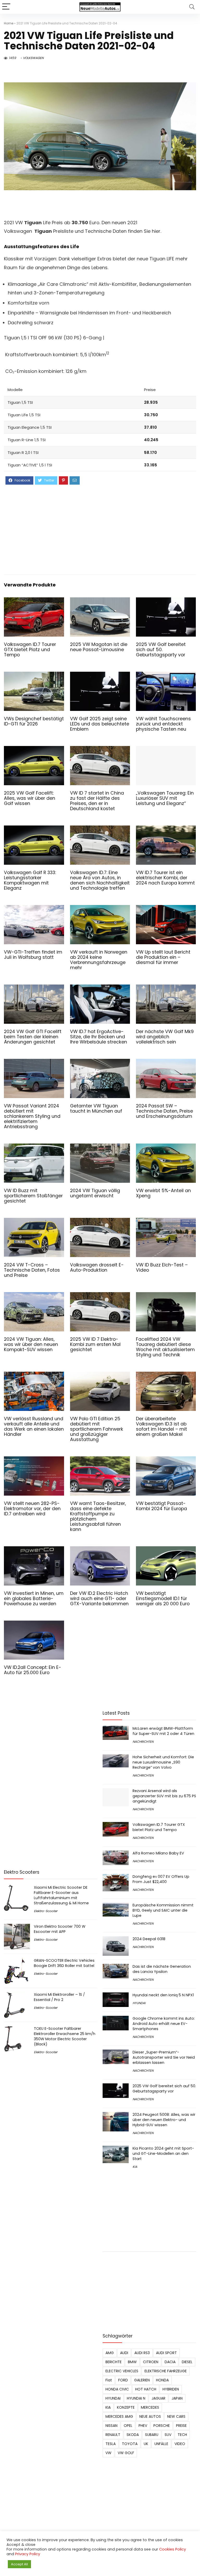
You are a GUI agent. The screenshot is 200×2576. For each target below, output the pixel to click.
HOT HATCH (146, 2389)
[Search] (192, 7)
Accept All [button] (19, 2564)
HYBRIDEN (171, 2389)
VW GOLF (126, 2453)
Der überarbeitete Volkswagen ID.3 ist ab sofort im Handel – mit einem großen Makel (161, 1426)
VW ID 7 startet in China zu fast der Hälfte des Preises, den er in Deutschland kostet (97, 801)
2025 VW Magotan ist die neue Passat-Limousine (99, 647)
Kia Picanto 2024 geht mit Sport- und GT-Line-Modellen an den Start (163, 2154)
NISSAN (111, 2426)
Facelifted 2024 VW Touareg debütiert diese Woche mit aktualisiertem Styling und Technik (165, 1347)
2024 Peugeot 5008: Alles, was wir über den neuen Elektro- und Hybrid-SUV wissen (164, 2120)
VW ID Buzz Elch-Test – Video (162, 1267)
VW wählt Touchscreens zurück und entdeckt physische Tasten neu (163, 724)
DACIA (170, 2362)
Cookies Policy (173, 2549)
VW (108, 2453)
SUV (168, 2435)
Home (9, 23)
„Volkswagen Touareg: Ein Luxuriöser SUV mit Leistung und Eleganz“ (165, 798)
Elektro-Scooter (46, 1911)
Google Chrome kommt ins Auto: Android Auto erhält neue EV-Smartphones (164, 2024)
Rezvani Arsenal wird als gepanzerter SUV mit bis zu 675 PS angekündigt (164, 1796)
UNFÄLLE (161, 2444)
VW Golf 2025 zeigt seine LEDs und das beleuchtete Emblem (100, 724)
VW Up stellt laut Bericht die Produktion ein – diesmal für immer (163, 957)
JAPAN (177, 2398)
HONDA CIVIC (117, 2389)
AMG (110, 2353)
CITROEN (151, 2362)
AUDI (124, 2353)
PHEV (143, 2426)
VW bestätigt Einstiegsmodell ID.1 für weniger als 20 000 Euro (163, 1599)
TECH (182, 2435)
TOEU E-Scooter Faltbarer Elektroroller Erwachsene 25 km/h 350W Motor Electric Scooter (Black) (65, 2036)
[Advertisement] (100, 529)
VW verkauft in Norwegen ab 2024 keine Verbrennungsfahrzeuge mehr (99, 960)
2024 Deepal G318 (149, 1939)
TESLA (111, 2444)
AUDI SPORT (166, 2353)
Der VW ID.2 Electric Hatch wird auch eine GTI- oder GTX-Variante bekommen (99, 1599)
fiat (109, 2380)
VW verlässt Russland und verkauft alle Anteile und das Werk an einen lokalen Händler (34, 1426)
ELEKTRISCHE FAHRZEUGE (166, 2371)
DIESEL (187, 2362)
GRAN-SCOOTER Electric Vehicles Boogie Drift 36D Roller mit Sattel (64, 1963)
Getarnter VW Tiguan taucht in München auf (96, 1108)
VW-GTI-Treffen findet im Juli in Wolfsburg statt (33, 955)
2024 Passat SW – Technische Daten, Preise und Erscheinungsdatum (164, 1111)
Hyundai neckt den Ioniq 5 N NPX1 (163, 1995)
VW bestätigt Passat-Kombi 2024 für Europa (161, 1506)
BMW (132, 2362)
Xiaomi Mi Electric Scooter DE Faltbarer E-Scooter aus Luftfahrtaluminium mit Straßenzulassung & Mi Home (61, 1895)
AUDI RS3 (142, 2353)
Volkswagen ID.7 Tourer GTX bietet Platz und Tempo (30, 650)
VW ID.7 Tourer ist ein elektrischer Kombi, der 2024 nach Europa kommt (165, 878)
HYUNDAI (139, 2003)
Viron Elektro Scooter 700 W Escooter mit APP (60, 1929)
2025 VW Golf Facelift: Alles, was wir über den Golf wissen (30, 798)
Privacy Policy (28, 2554)
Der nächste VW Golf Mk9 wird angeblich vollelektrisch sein (165, 1037)
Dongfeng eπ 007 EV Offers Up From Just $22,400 (161, 1879)
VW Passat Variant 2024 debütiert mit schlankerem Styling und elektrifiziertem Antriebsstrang (32, 1116)
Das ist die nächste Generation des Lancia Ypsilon (162, 1969)
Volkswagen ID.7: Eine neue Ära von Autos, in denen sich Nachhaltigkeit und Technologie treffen (100, 880)
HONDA (162, 2380)
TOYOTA (130, 2444)
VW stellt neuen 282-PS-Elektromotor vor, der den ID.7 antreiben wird (32, 1509)
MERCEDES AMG (119, 2416)
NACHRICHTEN (143, 1742)
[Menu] (6, 7)
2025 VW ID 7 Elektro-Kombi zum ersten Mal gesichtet (95, 1344)
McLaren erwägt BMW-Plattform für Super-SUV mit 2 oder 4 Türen (163, 1731)
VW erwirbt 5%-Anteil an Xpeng (163, 1193)
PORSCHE (162, 2426)
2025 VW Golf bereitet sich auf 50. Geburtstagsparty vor (161, 650)
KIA (135, 2167)
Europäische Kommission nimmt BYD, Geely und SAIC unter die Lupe (163, 1910)
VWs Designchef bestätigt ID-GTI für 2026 (34, 721)
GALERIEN (142, 2380)
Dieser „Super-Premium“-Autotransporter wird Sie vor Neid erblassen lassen (164, 2057)
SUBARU (152, 2435)
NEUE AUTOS (150, 2416)
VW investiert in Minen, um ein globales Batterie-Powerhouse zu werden (34, 1599)
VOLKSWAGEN (33, 58)
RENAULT (113, 2435)
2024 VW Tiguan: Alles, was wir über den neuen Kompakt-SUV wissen (31, 1344)
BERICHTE (114, 2362)
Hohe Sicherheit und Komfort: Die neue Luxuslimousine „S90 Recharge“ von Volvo (163, 1762)
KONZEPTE (126, 2407)
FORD (123, 2380)
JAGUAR (158, 2398)
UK (146, 2444)
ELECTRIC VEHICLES (122, 2371)
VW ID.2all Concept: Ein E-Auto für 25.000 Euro (33, 1670)
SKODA (133, 2435)
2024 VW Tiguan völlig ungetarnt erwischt (95, 1193)
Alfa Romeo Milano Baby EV (158, 1853)
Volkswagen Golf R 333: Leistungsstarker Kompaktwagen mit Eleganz (30, 880)
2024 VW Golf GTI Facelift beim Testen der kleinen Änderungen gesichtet (33, 1037)
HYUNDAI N (136, 2398)
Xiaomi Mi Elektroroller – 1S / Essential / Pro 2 (59, 1997)
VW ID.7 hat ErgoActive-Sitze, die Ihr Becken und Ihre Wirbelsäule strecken (99, 1037)
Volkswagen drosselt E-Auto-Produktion (97, 1267)
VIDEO (180, 2444)
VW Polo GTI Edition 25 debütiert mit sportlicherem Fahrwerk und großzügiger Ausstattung (97, 1429)
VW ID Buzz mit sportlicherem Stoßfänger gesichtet (33, 1196)
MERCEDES (150, 2407)
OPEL (128, 2426)
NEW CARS (176, 2416)
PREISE (181, 2426)
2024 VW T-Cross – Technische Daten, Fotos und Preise (32, 1270)
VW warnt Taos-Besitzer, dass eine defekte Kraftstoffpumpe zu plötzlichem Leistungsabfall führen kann (98, 1516)
